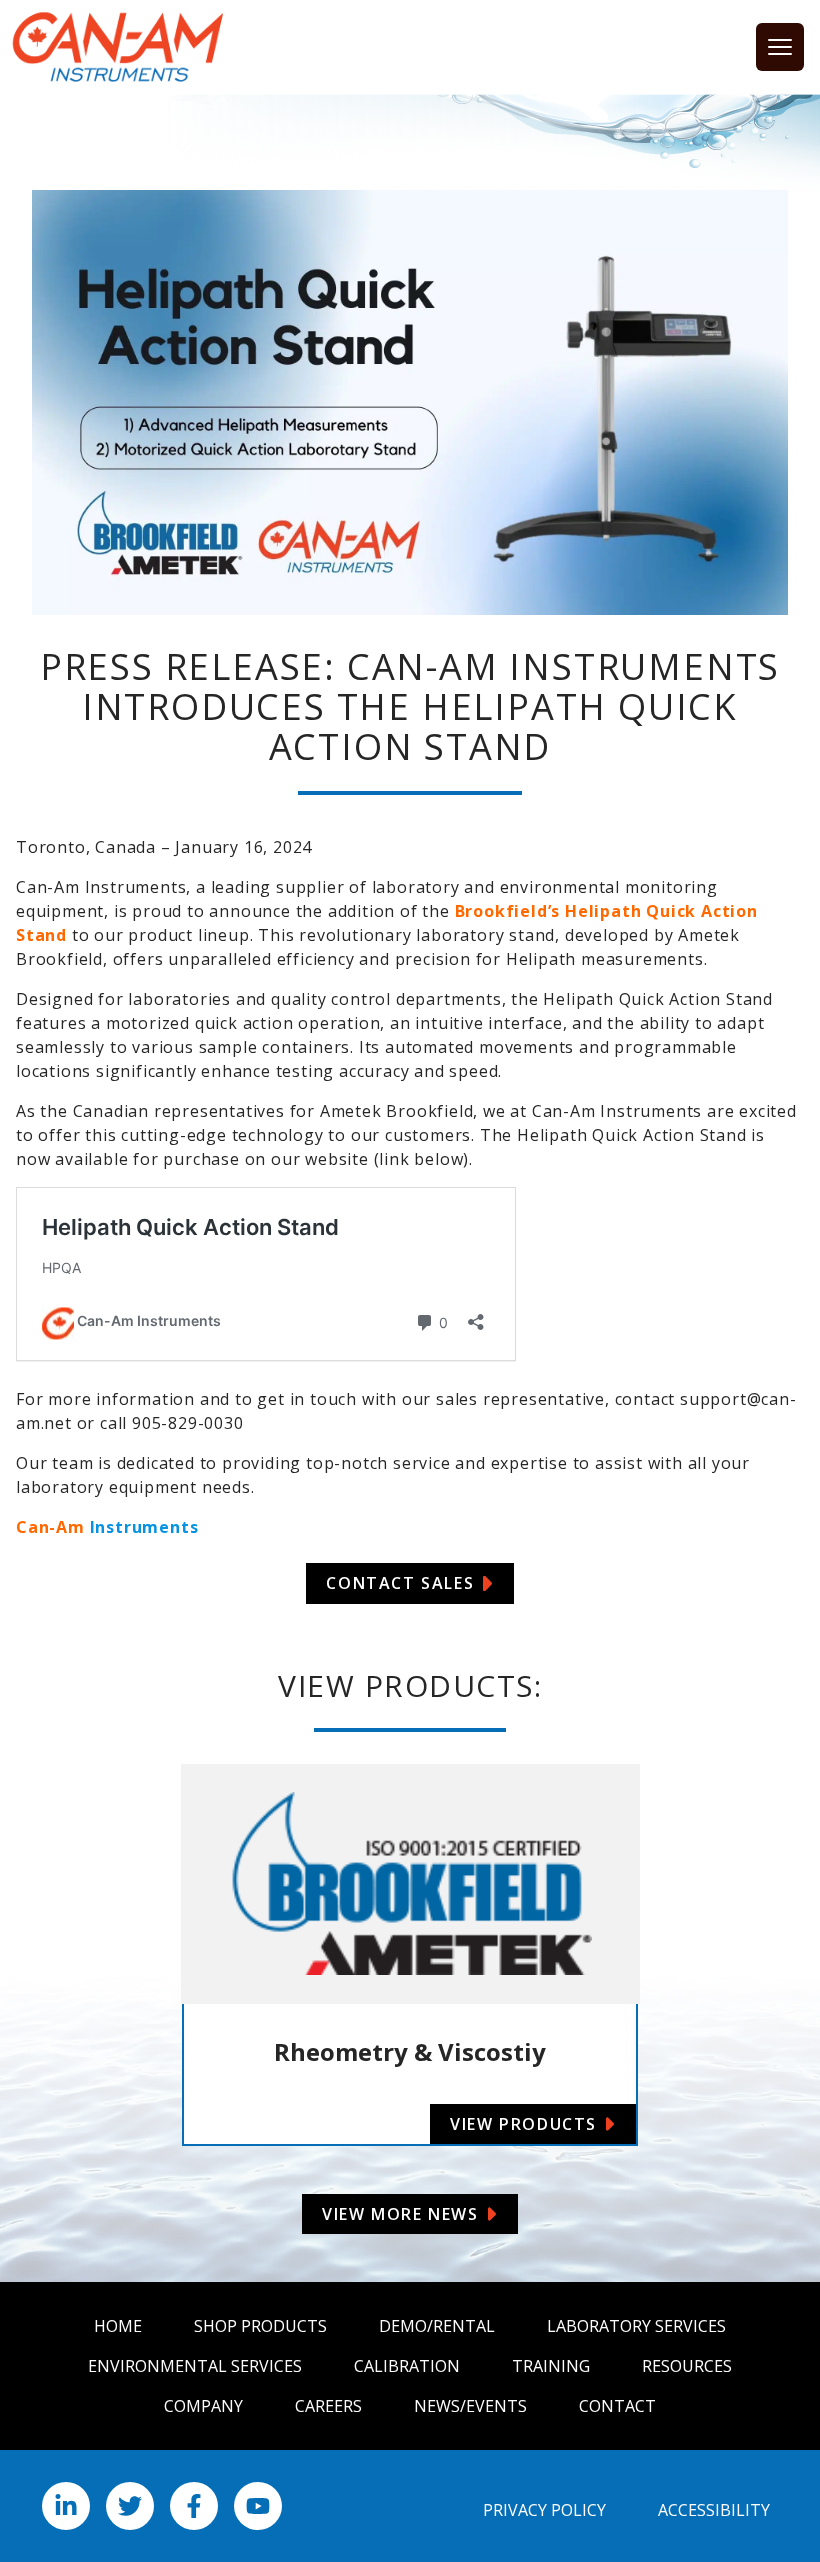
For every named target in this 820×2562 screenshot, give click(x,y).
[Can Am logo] (118, 47)
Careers (328, 2406)
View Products (523, 2124)
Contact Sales (400, 1583)
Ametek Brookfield (397, 1111)
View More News (400, 2214)
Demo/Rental (437, 2326)
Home (118, 2326)
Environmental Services (195, 2366)
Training (551, 2366)
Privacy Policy (544, 2510)
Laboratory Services (636, 2326)
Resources (687, 2366)
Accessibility (714, 2510)
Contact (617, 2406)
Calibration (407, 2366)
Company (203, 2406)
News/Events (470, 2406)
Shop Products (260, 2326)
